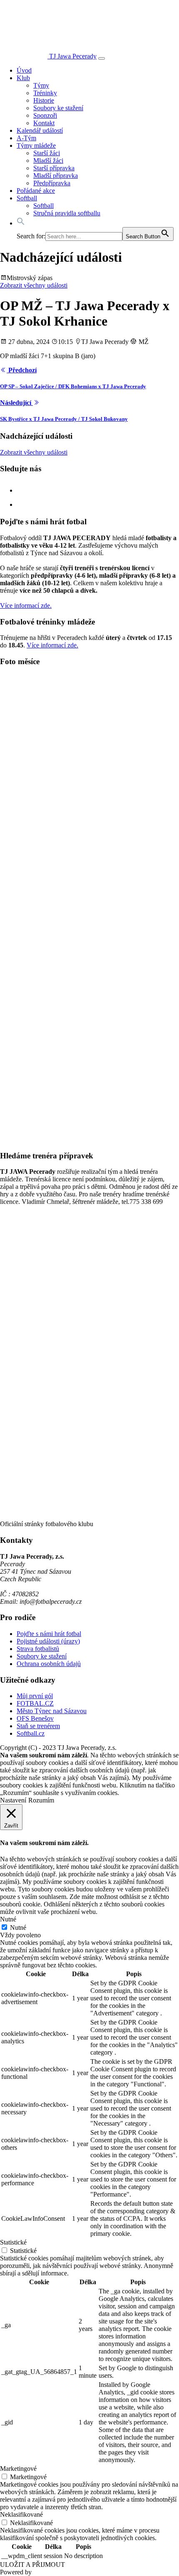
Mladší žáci (48, 161)
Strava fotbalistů (38, 1649)
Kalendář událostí (40, 130)
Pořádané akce (36, 191)
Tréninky (45, 93)
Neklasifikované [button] (21, 2514)
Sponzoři (45, 115)
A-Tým (26, 138)
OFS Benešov (35, 1718)
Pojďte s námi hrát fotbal (49, 1634)
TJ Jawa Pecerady (73, 56)
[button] (21, 223)
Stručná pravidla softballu (67, 213)
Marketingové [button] (18, 2469)
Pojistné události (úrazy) (48, 1641)
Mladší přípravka (56, 176)
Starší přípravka (54, 168)
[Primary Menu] (102, 58)
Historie (44, 100)
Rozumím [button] (41, 1800)
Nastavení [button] (13, 1800)
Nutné (18, 1928)
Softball (27, 198)
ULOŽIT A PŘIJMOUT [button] (32, 2565)
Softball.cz (31, 1733)
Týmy (41, 85)
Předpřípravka (52, 183)
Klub (23, 78)
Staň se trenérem (38, 1726)
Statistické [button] (13, 2242)
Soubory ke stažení (58, 108)
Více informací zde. (26, 605)
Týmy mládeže (36, 145)
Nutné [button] (8, 1919)
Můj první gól (35, 1696)
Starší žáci (47, 153)
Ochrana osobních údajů (49, 1664)
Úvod (24, 70)
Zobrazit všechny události (34, 285)
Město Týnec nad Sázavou (52, 1711)
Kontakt (44, 123)
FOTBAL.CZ (35, 1703)
